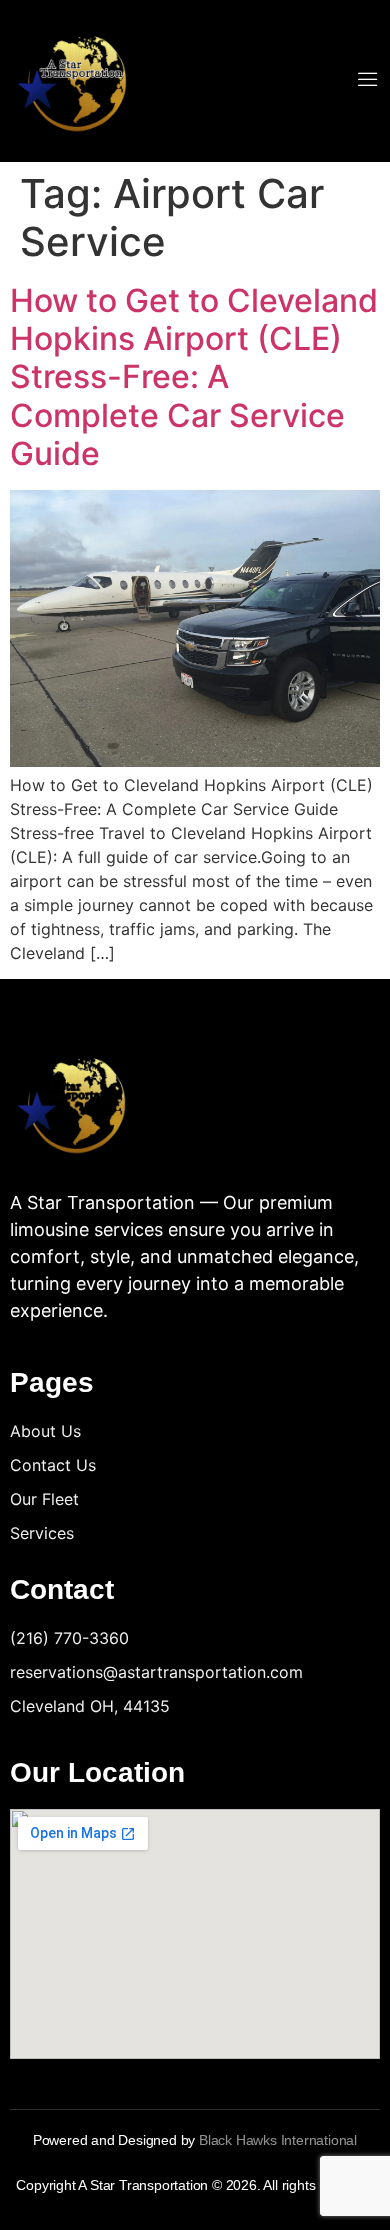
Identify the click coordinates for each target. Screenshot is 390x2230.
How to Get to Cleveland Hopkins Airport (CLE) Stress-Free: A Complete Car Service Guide (194, 377)
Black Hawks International (278, 2140)
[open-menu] (368, 81)
